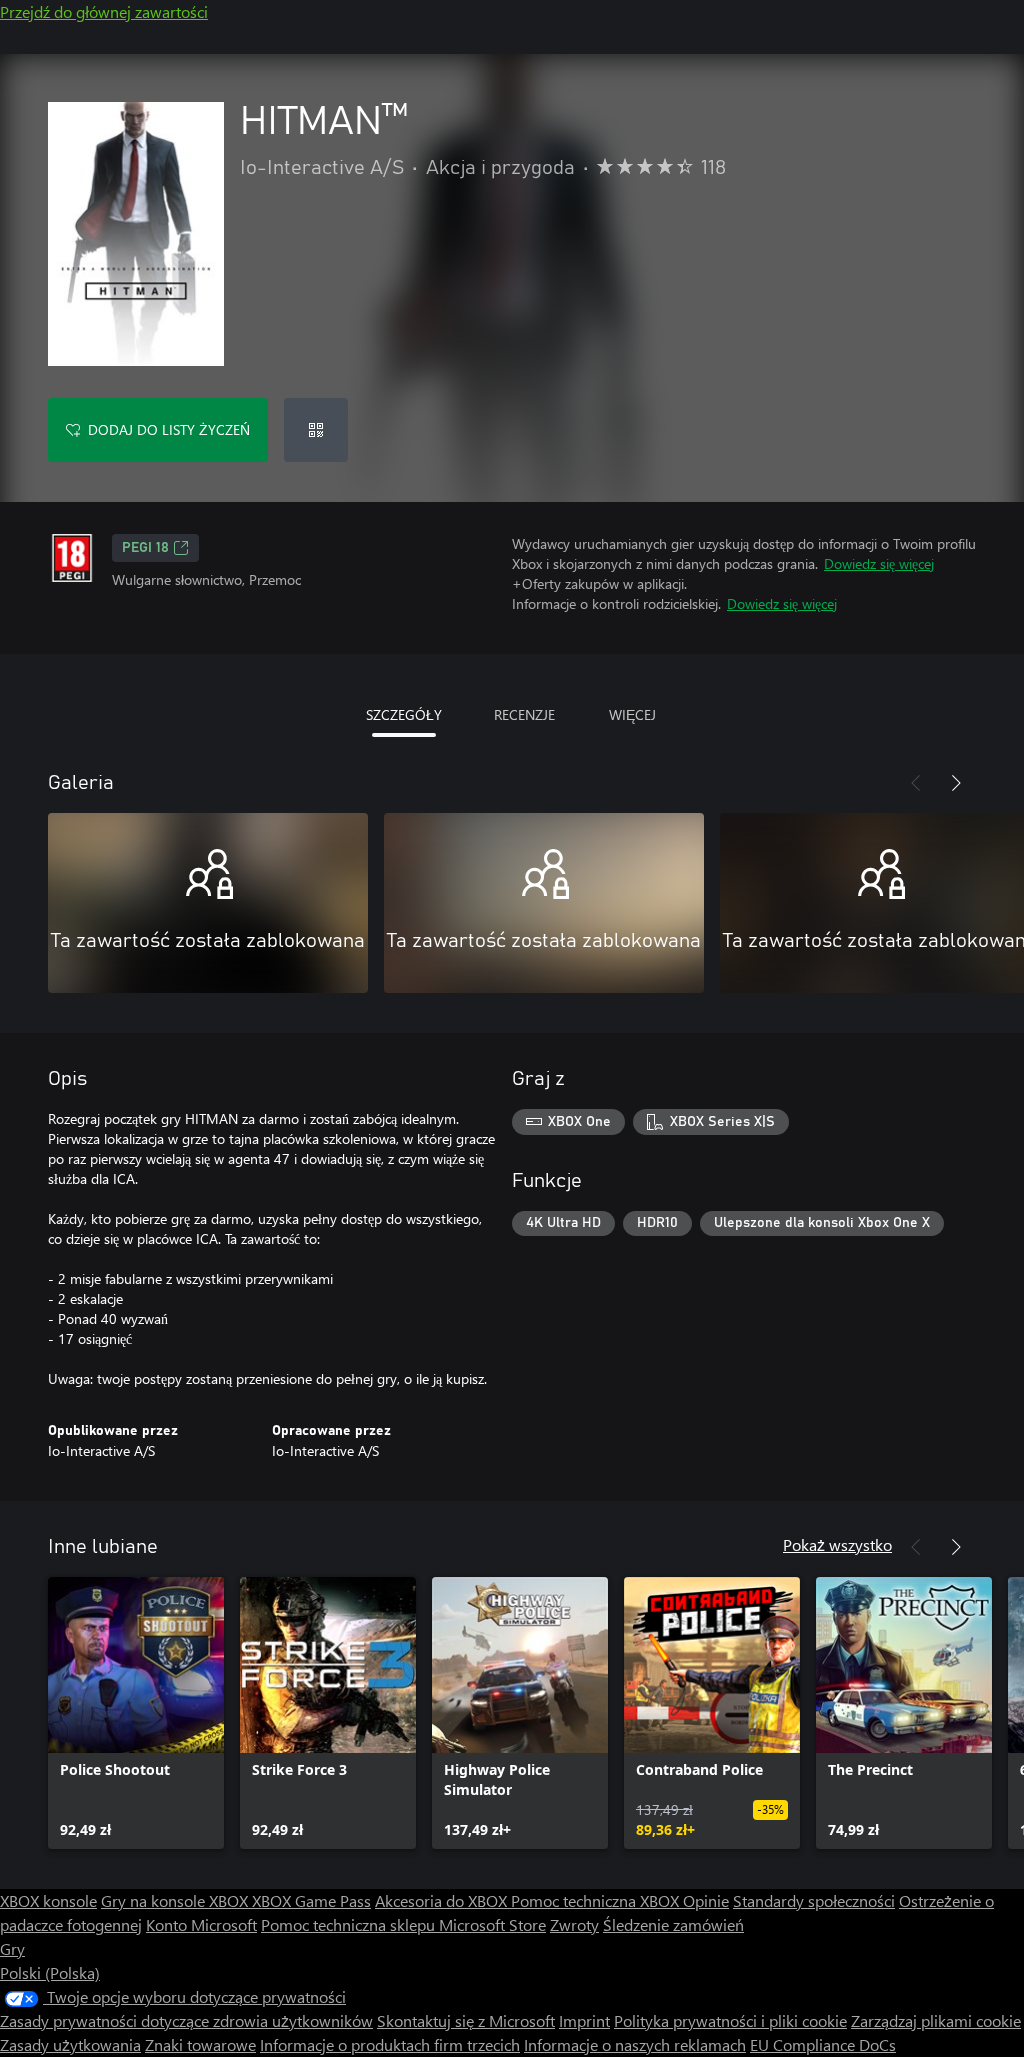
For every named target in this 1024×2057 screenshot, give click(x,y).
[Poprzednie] (916, 783)
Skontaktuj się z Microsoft (466, 2020)
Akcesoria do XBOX (443, 1900)
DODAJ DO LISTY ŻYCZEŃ (169, 429)
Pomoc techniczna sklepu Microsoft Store (403, 1924)
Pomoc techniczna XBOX (597, 1900)
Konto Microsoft (201, 1924)
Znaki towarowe (200, 2044)
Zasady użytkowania (70, 2044)
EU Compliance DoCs (823, 2044)
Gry (12, 1948)
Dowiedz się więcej (879, 563)
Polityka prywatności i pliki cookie (730, 2020)
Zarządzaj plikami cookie (936, 2020)
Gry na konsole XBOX (176, 1900)
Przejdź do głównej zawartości (104, 11)
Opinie (706, 1900)
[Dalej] (956, 783)
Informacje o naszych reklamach (635, 2044)
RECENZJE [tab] (524, 714)
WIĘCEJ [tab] (632, 714)
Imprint (584, 2020)
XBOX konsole (48, 1900)
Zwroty (574, 1924)
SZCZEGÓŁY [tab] (404, 714)
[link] (136, 1713)
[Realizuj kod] (316, 430)
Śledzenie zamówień (673, 1924)
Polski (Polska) (50, 1972)
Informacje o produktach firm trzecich (390, 2044)
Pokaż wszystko (837, 1544)
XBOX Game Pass (311, 1900)
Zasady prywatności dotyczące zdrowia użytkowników (186, 2020)
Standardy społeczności (814, 1900)
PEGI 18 (145, 548)
